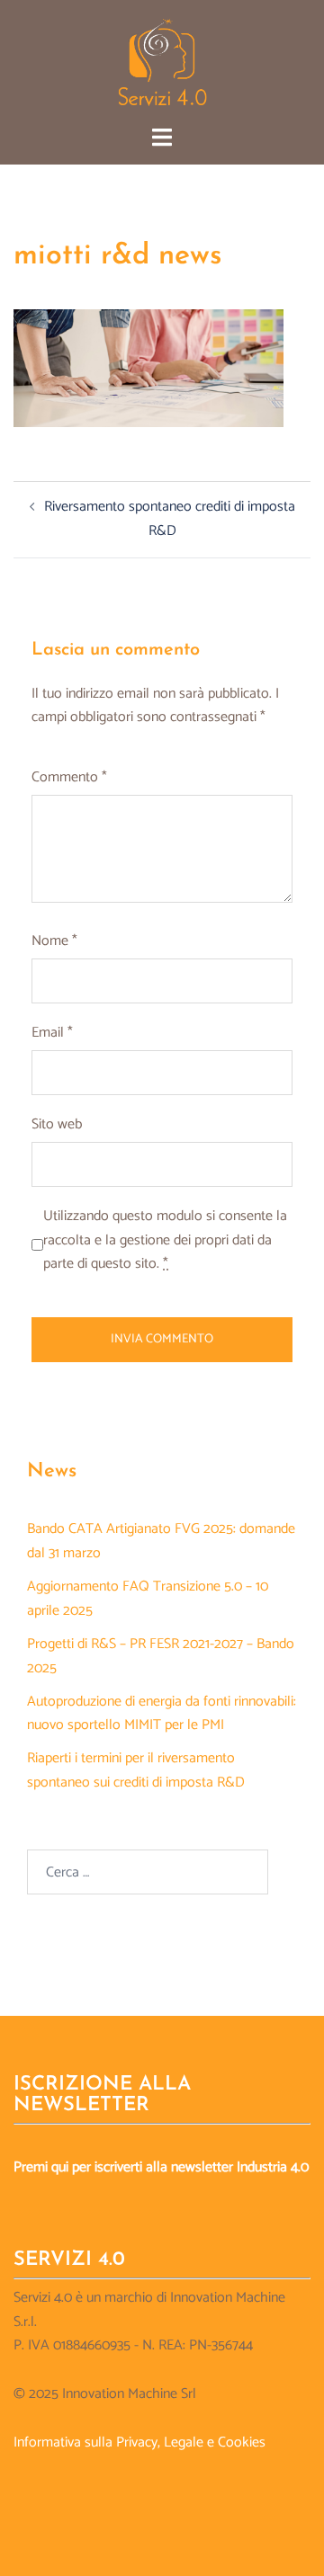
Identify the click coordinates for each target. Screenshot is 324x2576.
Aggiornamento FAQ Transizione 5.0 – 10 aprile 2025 (148, 1599)
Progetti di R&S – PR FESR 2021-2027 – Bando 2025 (161, 1656)
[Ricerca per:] (148, 1872)
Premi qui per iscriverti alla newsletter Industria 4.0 (161, 2167)
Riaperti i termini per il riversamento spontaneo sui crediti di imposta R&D (136, 1770)
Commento (69, 778)
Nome (54, 941)
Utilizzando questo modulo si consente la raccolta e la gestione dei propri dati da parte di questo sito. (165, 1241)
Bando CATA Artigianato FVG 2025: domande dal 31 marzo (161, 1541)
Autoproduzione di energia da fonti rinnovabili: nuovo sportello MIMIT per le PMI (162, 1714)
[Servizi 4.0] (162, 62)
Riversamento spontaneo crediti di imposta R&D (170, 519)
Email (52, 1033)
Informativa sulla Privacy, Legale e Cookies (139, 2442)
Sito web (57, 1125)
